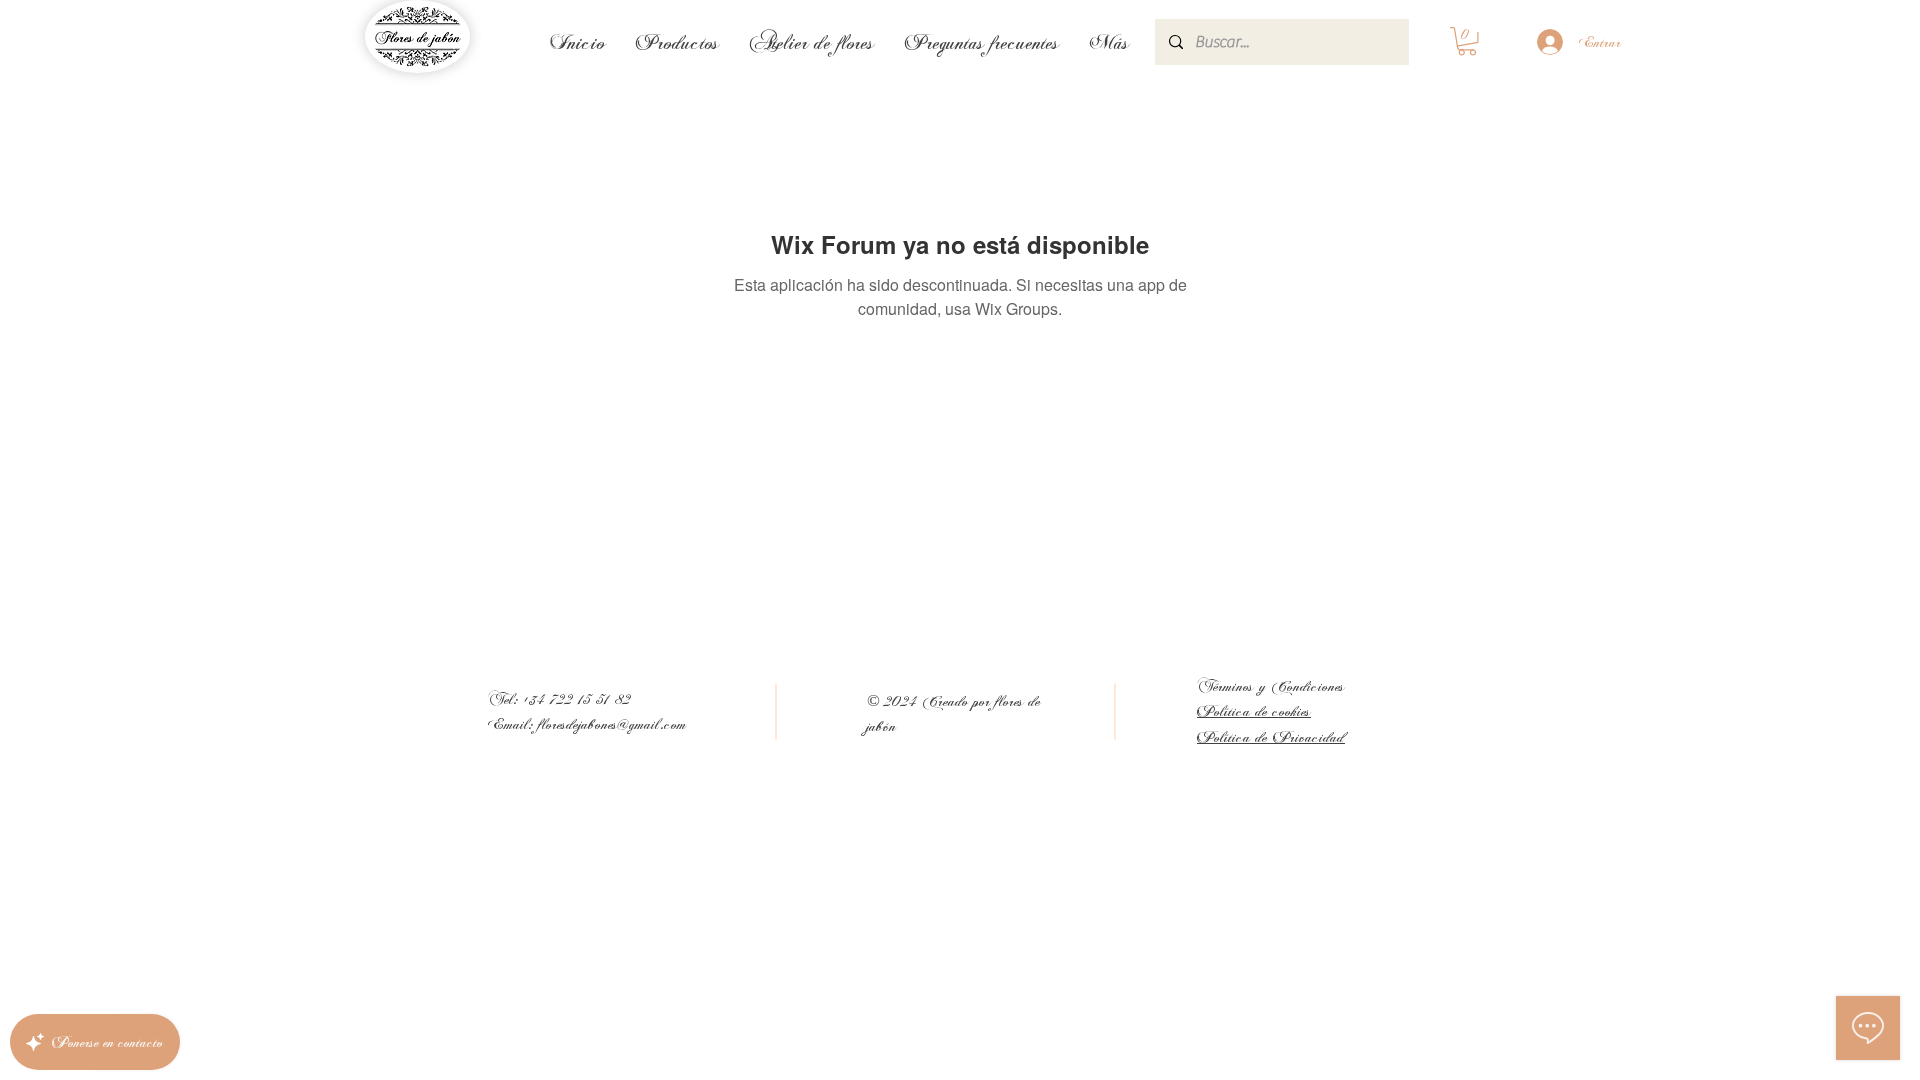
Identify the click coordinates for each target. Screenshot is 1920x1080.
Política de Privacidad (1271, 736)
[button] (1467, 41)
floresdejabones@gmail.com (613, 723)
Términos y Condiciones (1271, 685)
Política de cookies (1254, 710)
